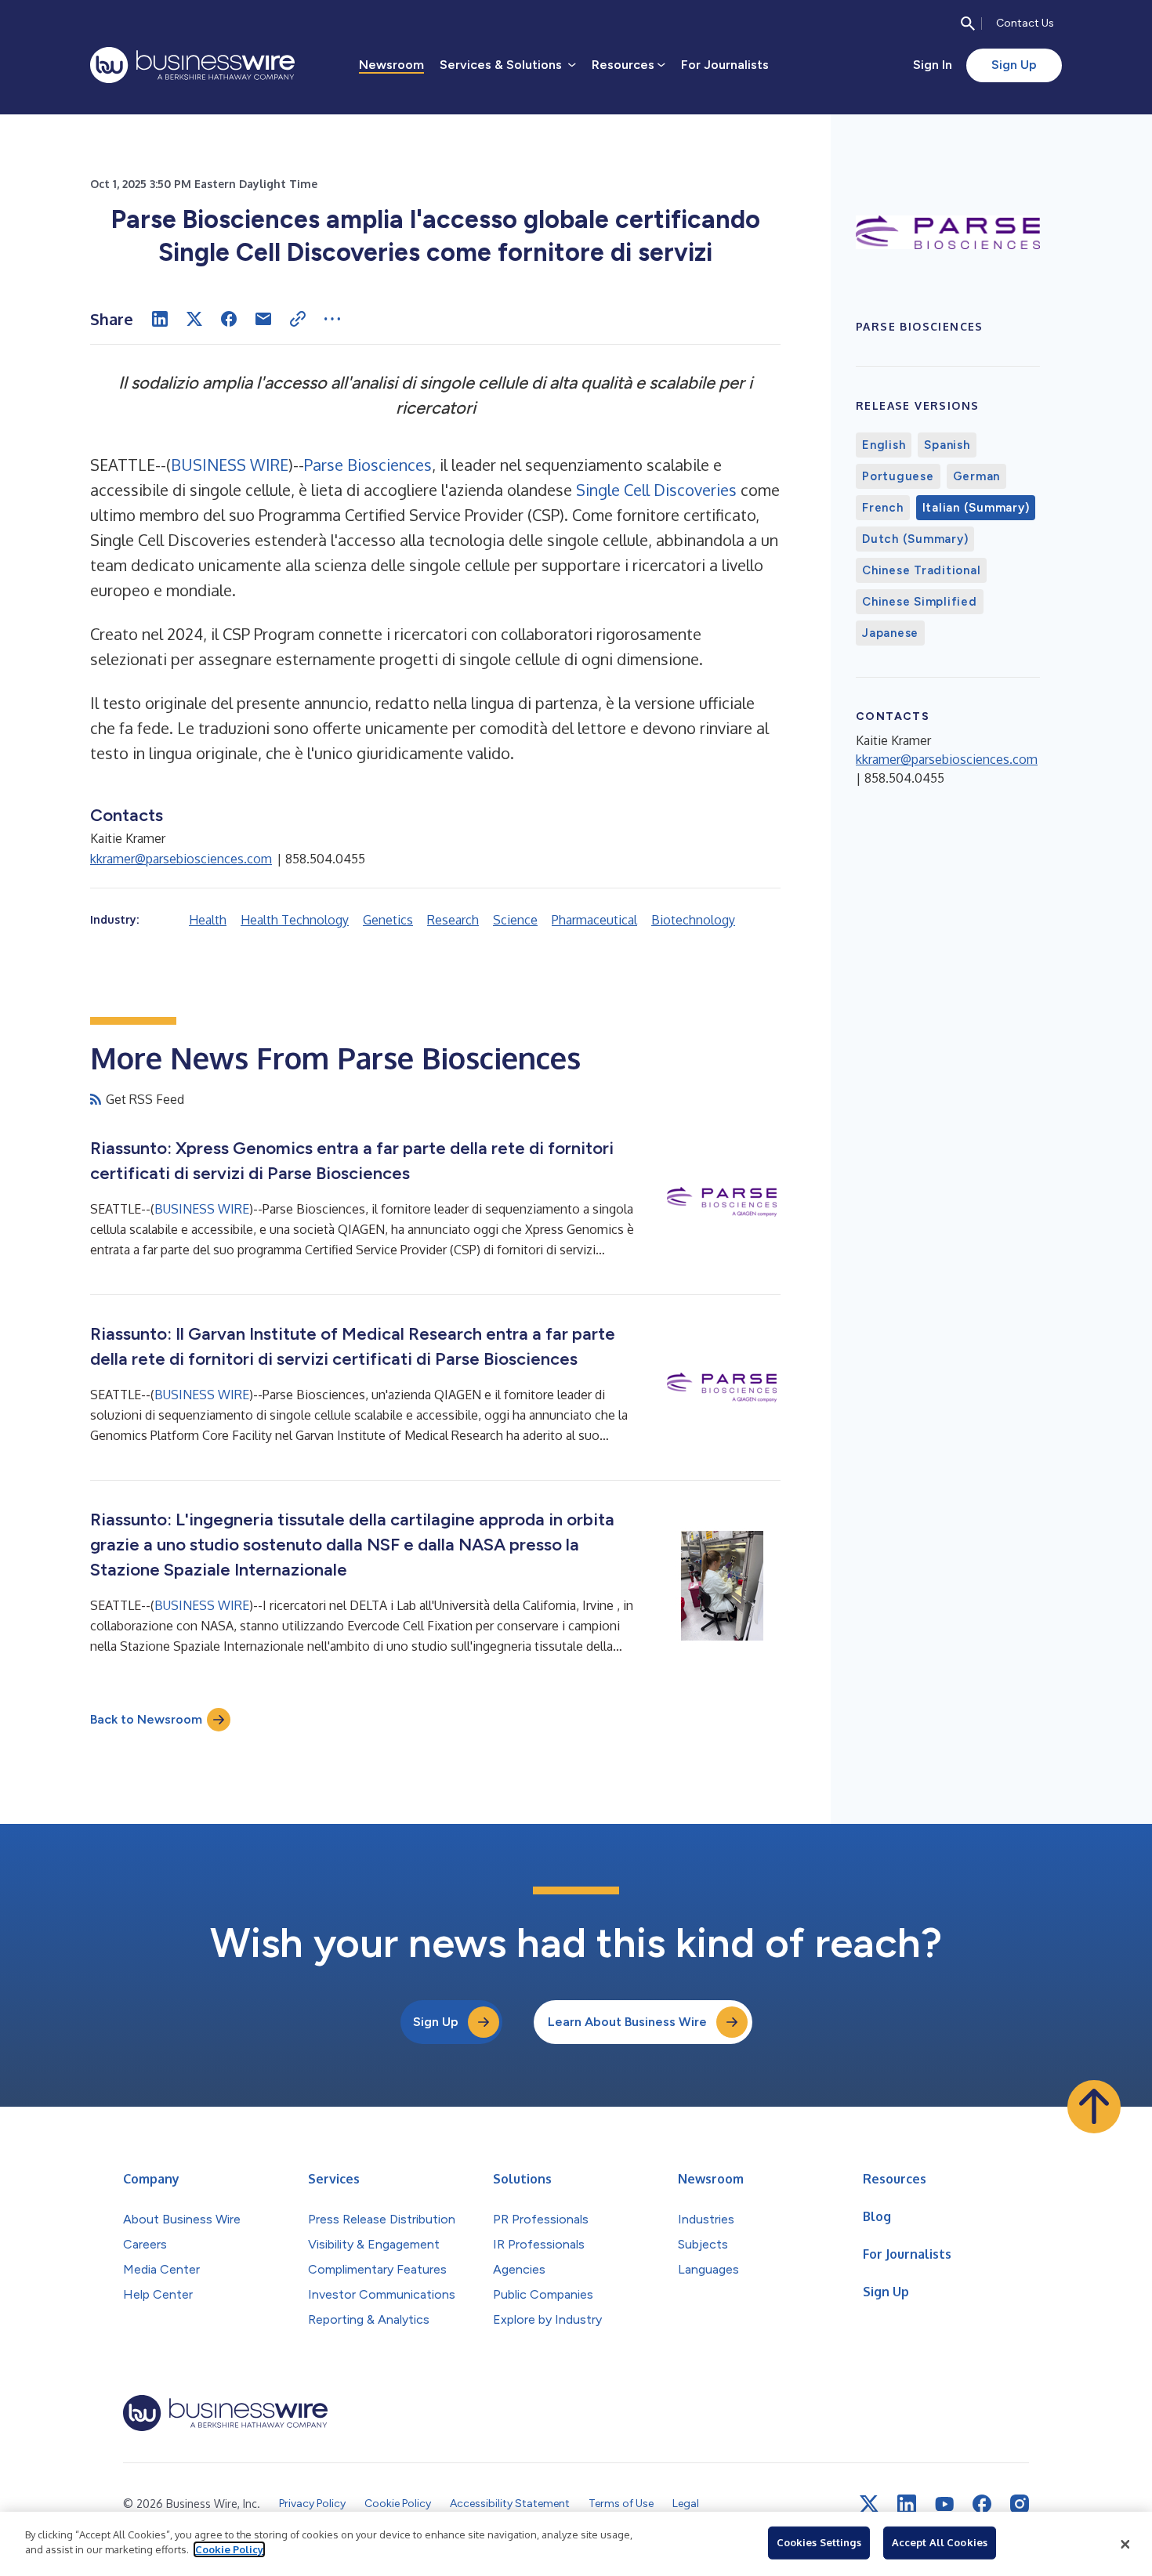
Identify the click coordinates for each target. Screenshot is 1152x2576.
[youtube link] (944, 2504)
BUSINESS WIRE (230, 465)
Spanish (947, 445)
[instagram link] (1020, 2504)
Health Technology (295, 920)
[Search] (968, 24)
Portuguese (898, 476)
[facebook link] (982, 2504)
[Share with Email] (263, 319)
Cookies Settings (819, 2542)
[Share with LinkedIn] (160, 319)
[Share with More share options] (332, 319)
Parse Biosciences (368, 465)
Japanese (890, 633)
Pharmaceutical (594, 920)
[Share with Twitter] (194, 319)
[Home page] (192, 65)
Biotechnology (693, 920)
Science (515, 920)
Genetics (388, 920)
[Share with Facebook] (229, 319)
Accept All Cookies (940, 2542)
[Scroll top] (1094, 2107)
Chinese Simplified (920, 602)
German (977, 476)
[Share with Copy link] (298, 319)
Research (453, 920)
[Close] (1125, 2544)
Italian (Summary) (976, 508)
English (884, 445)
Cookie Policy (229, 2549)
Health (208, 920)
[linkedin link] (907, 2504)
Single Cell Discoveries (656, 490)
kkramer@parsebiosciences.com (181, 859)
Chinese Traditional (921, 570)
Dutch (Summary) (915, 539)
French (883, 508)
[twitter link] (869, 2504)
